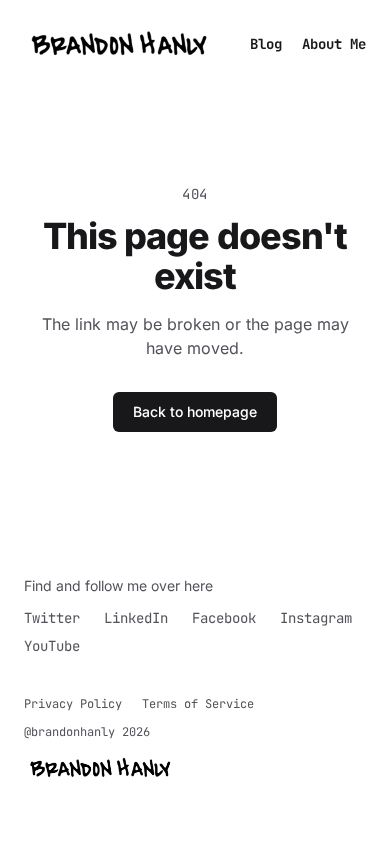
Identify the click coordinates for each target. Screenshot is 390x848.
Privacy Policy (73, 704)
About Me (334, 44)
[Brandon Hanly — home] (120, 44)
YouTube (52, 646)
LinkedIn (136, 618)
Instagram (316, 618)
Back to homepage (195, 411)
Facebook (224, 618)
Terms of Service (198, 704)
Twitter (52, 618)
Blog (266, 44)
